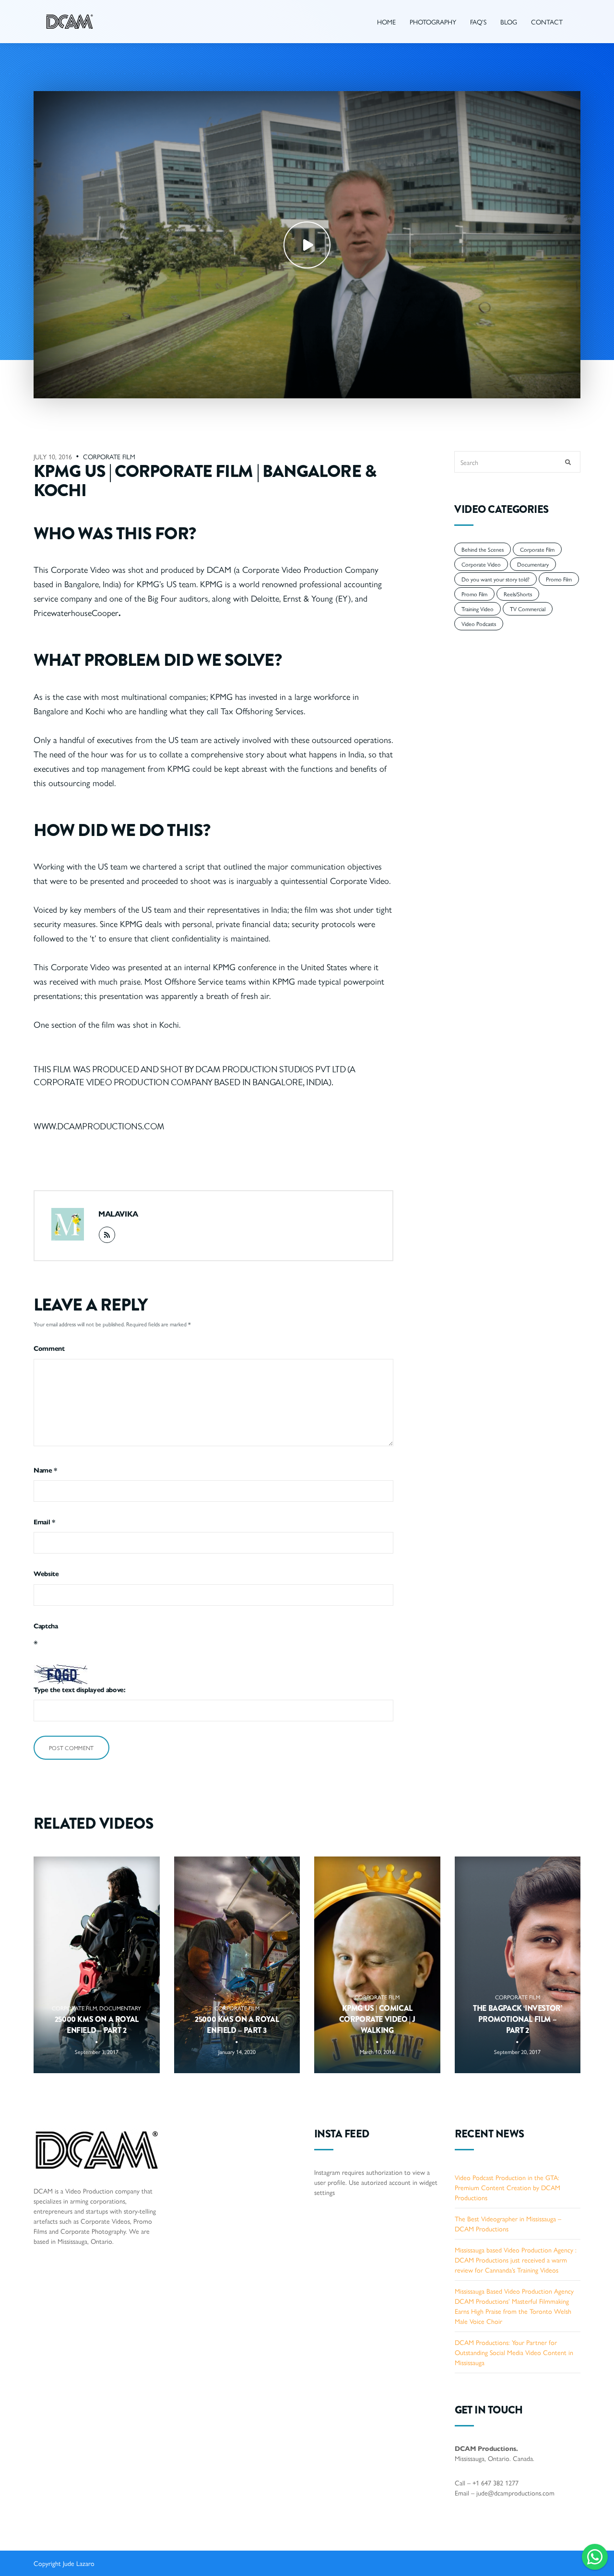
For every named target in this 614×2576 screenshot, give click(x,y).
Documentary (533, 564)
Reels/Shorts (518, 594)
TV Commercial (528, 609)
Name (45, 1470)
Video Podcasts (479, 624)
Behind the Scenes (483, 549)
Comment (49, 1348)
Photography (433, 22)
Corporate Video (481, 564)
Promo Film (559, 579)
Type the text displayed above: (80, 1689)
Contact (547, 22)
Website (46, 1573)
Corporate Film (109, 456)
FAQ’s (478, 22)
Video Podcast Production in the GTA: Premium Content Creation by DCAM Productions (508, 2187)
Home (386, 22)
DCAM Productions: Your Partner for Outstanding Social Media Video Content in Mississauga (514, 2352)
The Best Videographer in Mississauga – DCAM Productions (508, 2223)
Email (44, 1521)
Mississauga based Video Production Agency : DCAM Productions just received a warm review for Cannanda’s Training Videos (516, 2260)
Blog (509, 22)
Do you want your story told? (496, 579)
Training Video (478, 609)
